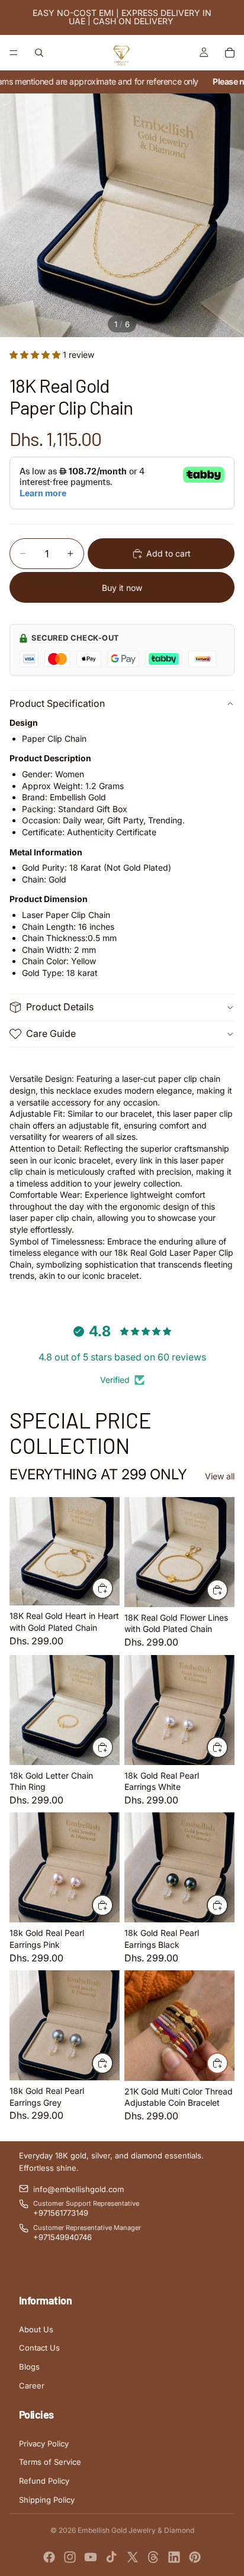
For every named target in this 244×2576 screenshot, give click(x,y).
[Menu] (14, 53)
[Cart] (230, 53)
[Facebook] (49, 2557)
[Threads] (153, 2557)
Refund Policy (44, 2481)
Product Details (60, 1007)
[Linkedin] (174, 2557)
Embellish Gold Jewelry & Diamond (136, 2530)
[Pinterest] (195, 2557)
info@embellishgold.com (78, 2189)
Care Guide (51, 1033)
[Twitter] (133, 2557)
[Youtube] (91, 2557)
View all (220, 1476)
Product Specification (57, 703)
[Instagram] (70, 2557)
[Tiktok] (111, 2557)
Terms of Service (50, 2462)
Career (32, 2386)
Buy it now (122, 588)
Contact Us (39, 2348)
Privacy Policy (44, 2444)
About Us (36, 2329)
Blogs (29, 2367)
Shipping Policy (47, 2500)
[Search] (39, 53)
